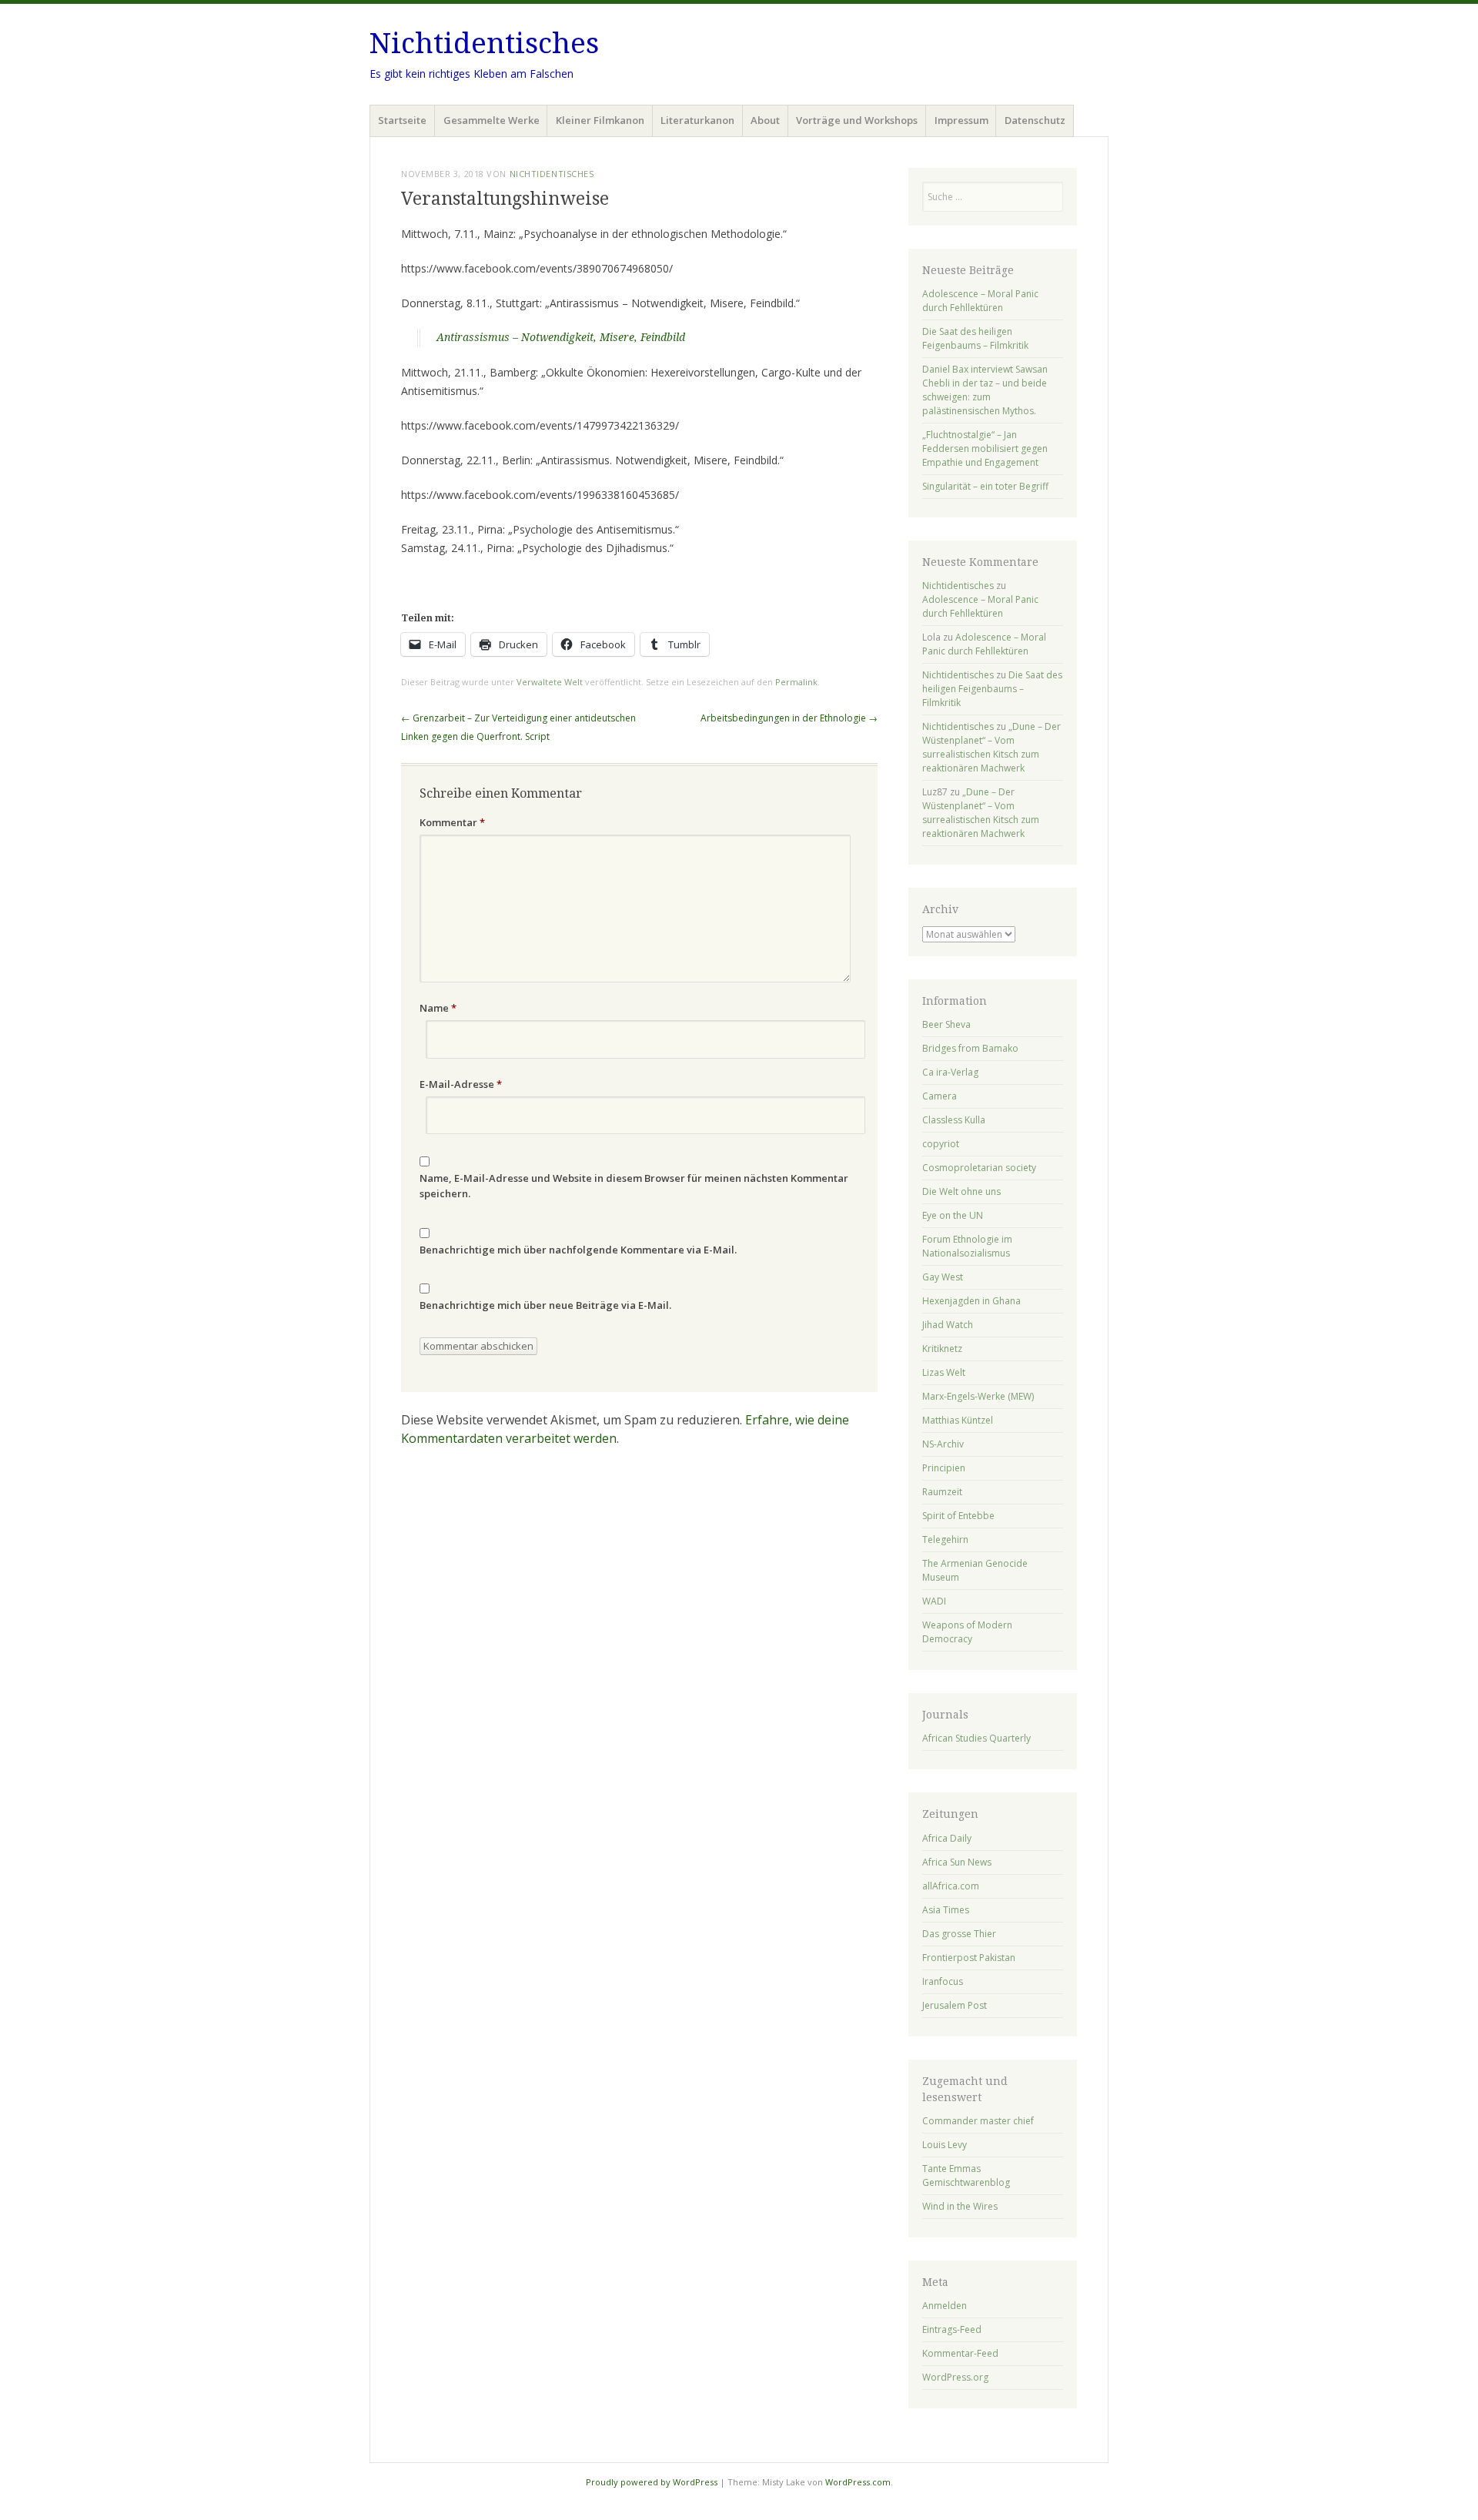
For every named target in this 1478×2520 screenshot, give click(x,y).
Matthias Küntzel (958, 1420)
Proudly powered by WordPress (652, 2482)
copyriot (941, 1144)
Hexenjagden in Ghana (971, 1301)
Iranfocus (943, 1981)
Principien (944, 1468)
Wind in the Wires (960, 2206)
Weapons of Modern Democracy (967, 1632)
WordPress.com (858, 2482)
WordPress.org (955, 2377)
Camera (940, 1096)
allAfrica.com (951, 1886)
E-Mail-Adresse (461, 1084)
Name (438, 1008)
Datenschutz (1035, 120)
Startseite (402, 120)
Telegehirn (945, 1539)
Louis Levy (945, 2145)
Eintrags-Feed (952, 2329)
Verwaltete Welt (550, 682)
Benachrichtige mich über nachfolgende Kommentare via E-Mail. (578, 1250)
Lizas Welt (944, 1372)
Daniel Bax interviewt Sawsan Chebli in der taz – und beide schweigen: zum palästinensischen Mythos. (985, 390)
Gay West (943, 1277)
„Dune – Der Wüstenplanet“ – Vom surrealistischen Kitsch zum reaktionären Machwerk (991, 747)
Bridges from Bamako (970, 1048)
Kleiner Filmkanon (600, 120)
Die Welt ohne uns (961, 1191)
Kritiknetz (942, 1349)
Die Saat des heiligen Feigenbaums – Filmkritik (975, 338)
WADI (934, 1601)
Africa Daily (947, 1838)
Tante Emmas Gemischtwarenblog (966, 2175)
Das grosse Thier (959, 1934)
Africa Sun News (957, 1862)
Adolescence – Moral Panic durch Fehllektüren (980, 301)
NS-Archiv (943, 1444)
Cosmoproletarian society (979, 1168)
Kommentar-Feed (960, 2353)
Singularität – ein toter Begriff (985, 486)
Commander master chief (978, 2121)
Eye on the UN (953, 1215)
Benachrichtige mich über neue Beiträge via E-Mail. (545, 1305)
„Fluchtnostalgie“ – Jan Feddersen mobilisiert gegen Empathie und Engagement (985, 448)
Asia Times (946, 1910)
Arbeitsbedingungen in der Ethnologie (789, 718)
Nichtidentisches (484, 44)
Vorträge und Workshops (857, 120)
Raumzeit (942, 1492)
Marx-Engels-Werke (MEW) (978, 1396)
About (765, 120)
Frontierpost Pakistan (969, 1958)
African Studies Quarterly (976, 1738)
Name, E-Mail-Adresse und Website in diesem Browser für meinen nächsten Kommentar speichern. (634, 1186)
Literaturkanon (697, 120)
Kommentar (452, 822)
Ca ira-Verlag (950, 1072)
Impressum (961, 120)
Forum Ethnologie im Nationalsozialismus (967, 1246)
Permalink (796, 682)
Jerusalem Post (955, 2005)
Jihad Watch (948, 1325)
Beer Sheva (946, 1024)
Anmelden (945, 2306)
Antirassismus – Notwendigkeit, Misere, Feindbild (561, 337)
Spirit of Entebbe (958, 1516)
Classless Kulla (954, 1120)
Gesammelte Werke (492, 120)
